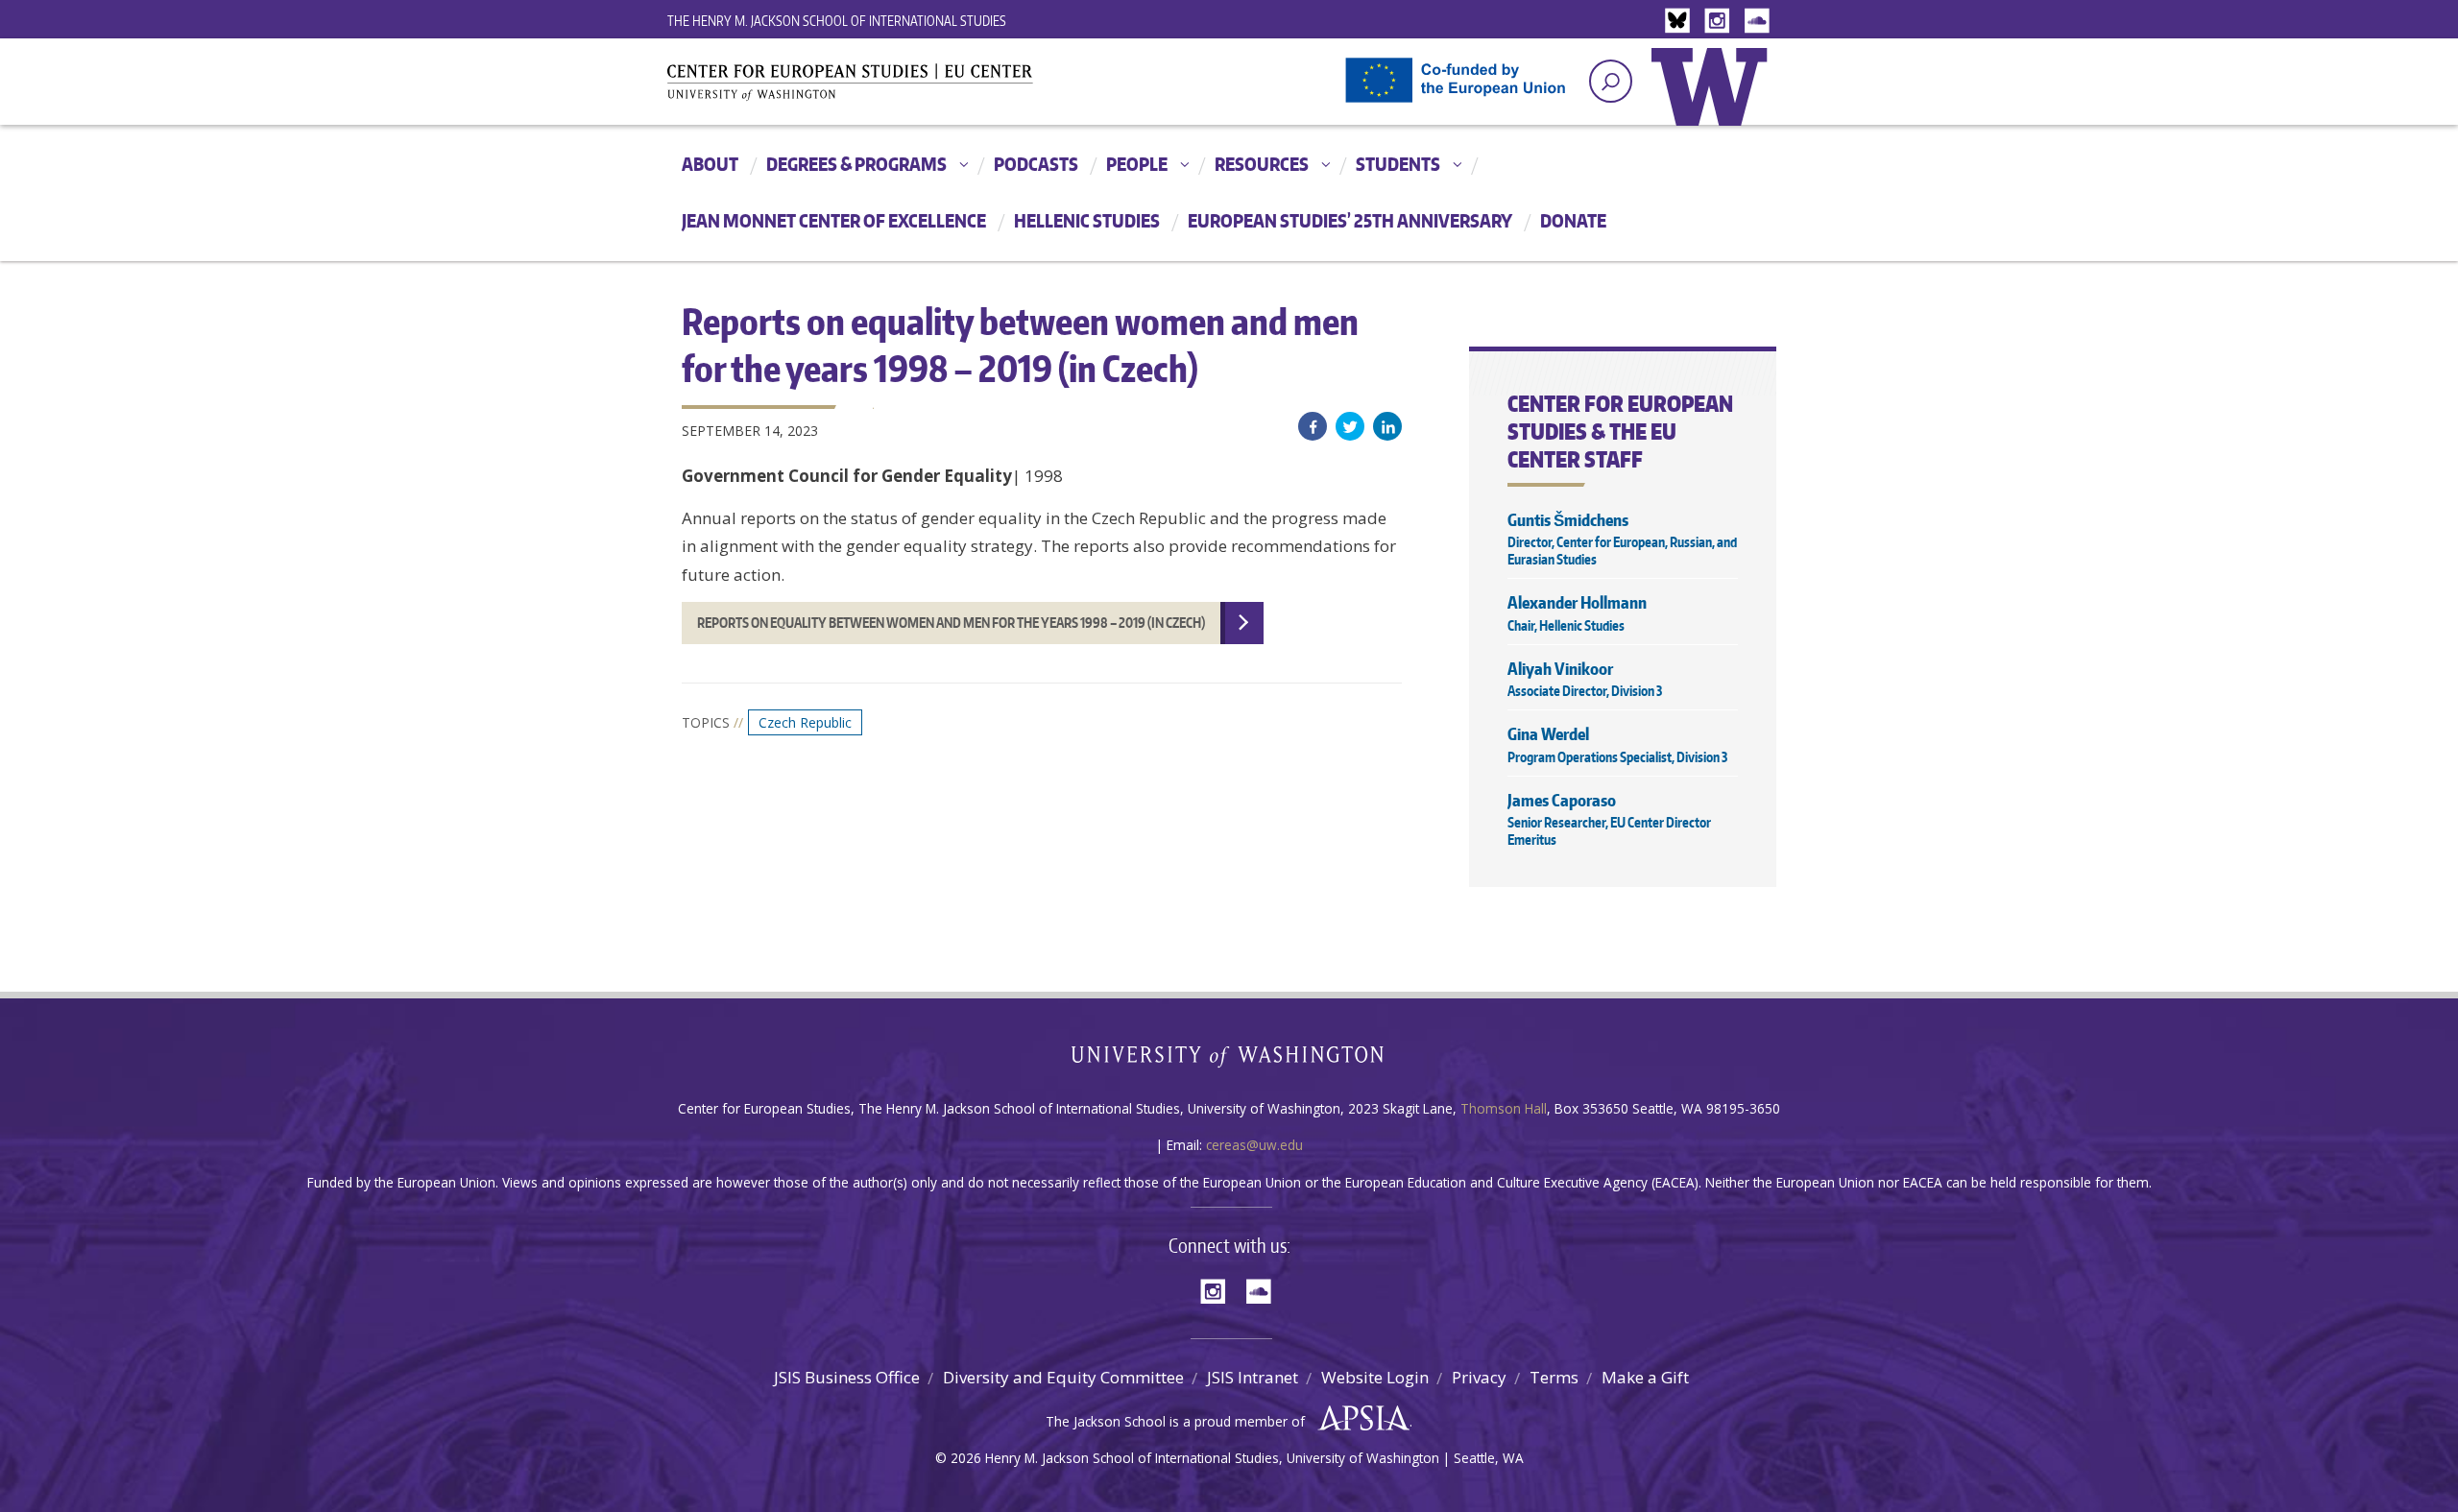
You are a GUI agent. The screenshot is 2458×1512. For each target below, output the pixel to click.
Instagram (1721, 22)
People (1137, 164)
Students (1398, 164)
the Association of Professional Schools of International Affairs (1359, 1419)
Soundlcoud (1759, 22)
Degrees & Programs (856, 164)
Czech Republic (805, 722)
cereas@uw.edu (1254, 1145)
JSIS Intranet (1253, 1377)
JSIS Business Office (847, 1377)
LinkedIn (1387, 426)
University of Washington (1714, 101)
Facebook (1313, 426)
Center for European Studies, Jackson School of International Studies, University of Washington (883, 88)
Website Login (1375, 1377)
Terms (1554, 1377)
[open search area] (1611, 81)
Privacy (1479, 1377)
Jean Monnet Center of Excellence (834, 220)
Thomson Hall (1504, 1108)
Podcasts (1036, 164)
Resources (1262, 164)
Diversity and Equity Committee (1063, 1377)
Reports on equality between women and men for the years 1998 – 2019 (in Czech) (951, 623)
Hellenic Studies (1087, 220)
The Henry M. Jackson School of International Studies (837, 21)
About (710, 164)
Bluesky (1682, 22)
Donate (1573, 220)
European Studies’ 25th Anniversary (1350, 220)
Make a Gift (1645, 1377)
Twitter (1350, 426)
